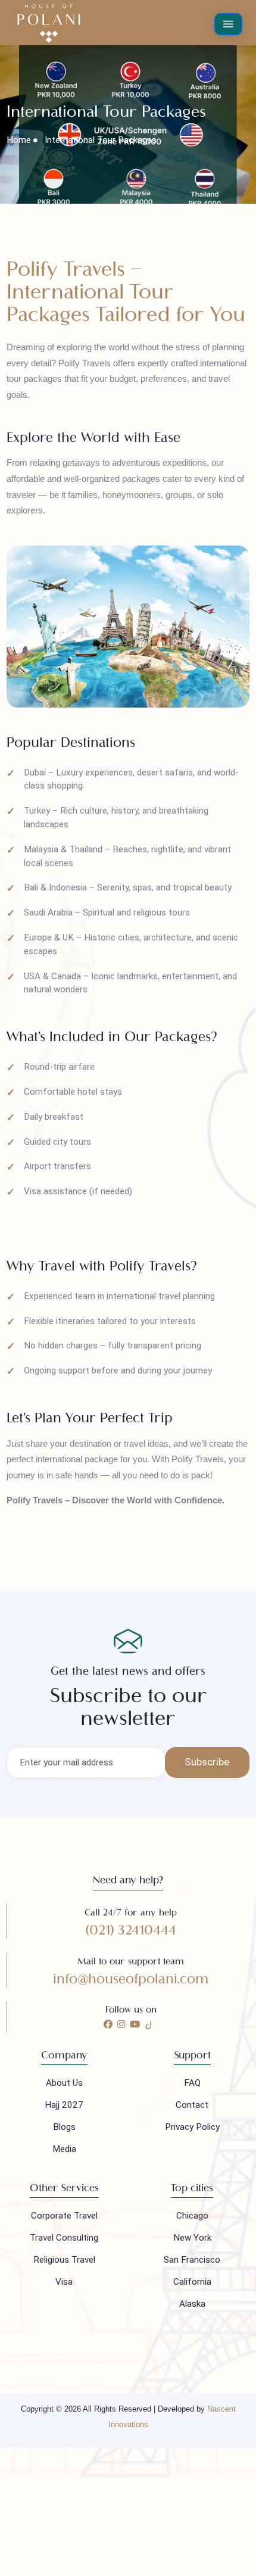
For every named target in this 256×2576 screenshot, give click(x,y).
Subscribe (207, 1762)
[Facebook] (108, 2024)
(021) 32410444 (131, 1930)
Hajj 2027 (64, 2105)
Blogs (64, 2127)
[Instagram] (121, 2024)
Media (64, 2149)
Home (19, 140)
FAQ (192, 2083)
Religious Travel (64, 2260)
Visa (64, 2282)
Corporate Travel (64, 2216)
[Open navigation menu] (229, 24)
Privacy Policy (192, 2127)
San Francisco (192, 2260)
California (192, 2282)
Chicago (192, 2216)
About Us (64, 2083)
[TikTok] (149, 2024)
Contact (192, 2105)
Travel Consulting (64, 2238)
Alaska (192, 2304)
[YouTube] (135, 2024)
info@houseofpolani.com (131, 1979)
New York (192, 2238)
